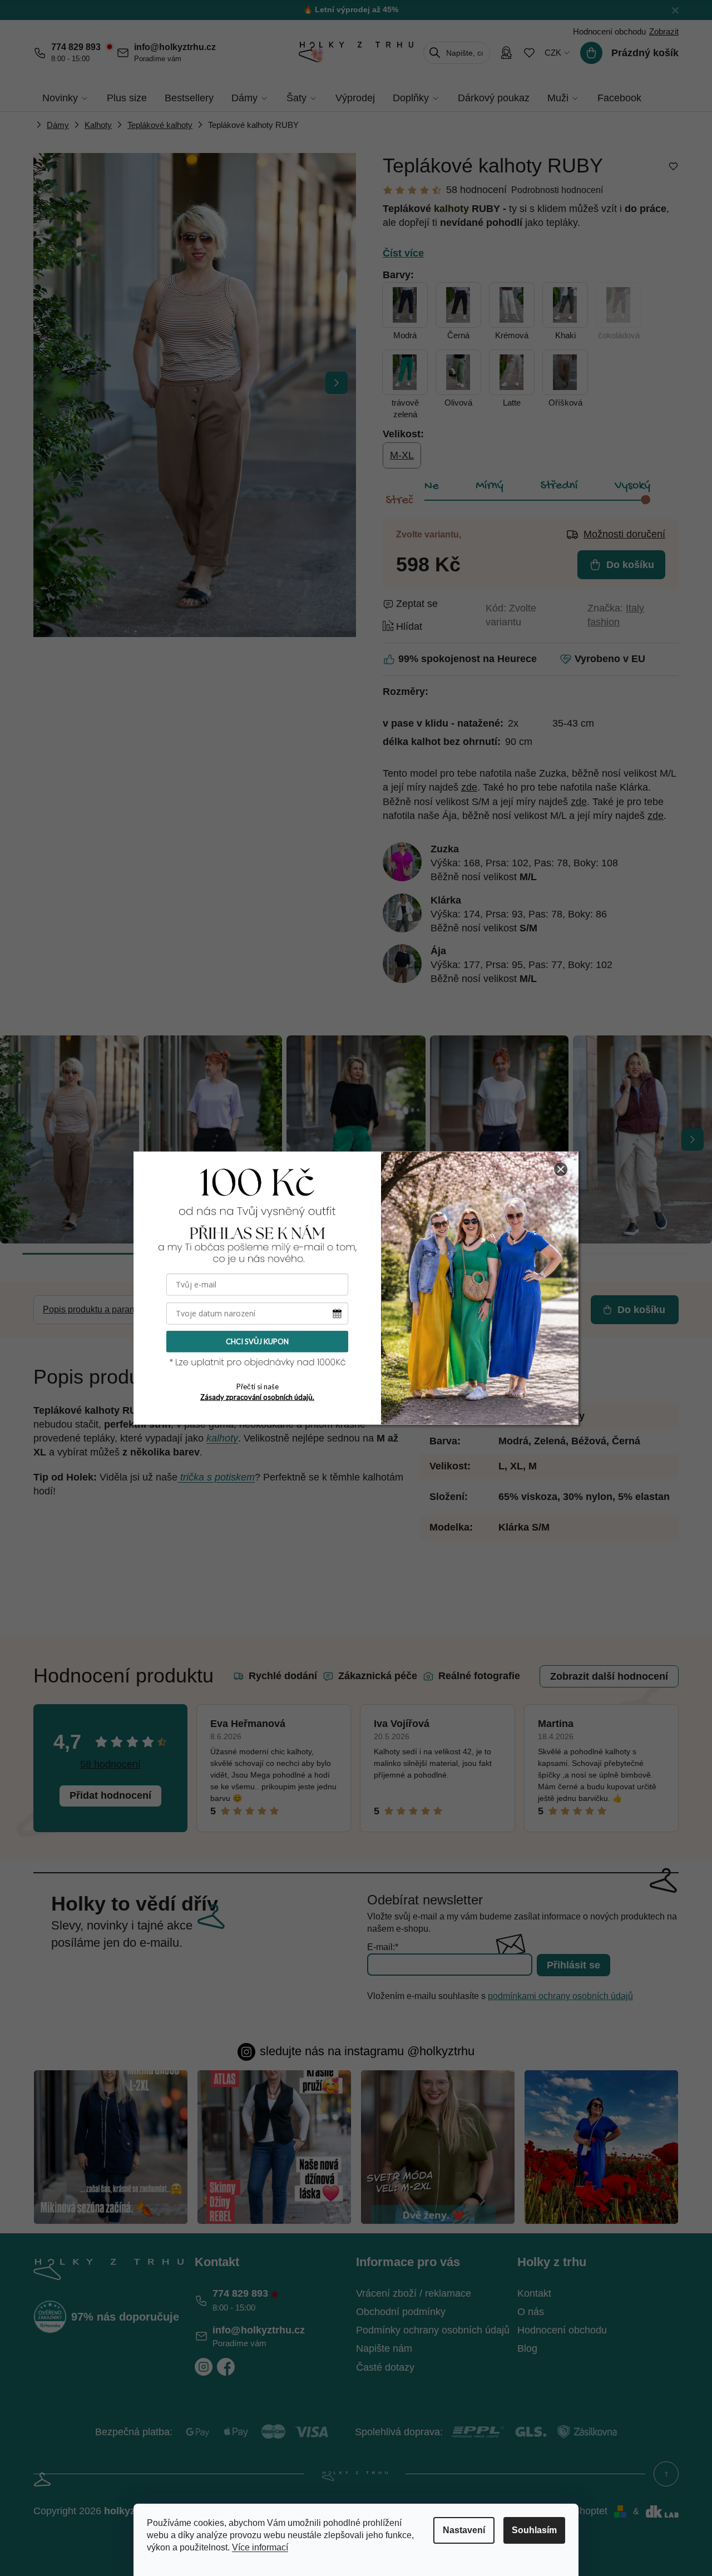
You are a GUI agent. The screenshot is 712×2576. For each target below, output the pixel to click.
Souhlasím (534, 2530)
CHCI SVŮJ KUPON (257, 1341)
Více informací (260, 2547)
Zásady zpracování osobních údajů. (257, 1396)
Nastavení (464, 2530)
